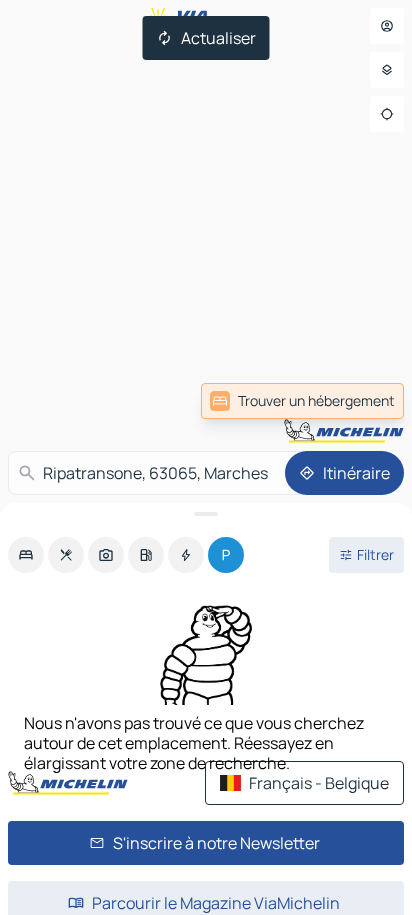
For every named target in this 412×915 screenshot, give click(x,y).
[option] (26, 555)
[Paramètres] (387, 70)
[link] (302, 401)
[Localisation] (387, 114)
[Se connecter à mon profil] (387, 26)
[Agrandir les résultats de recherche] (206, 514)
